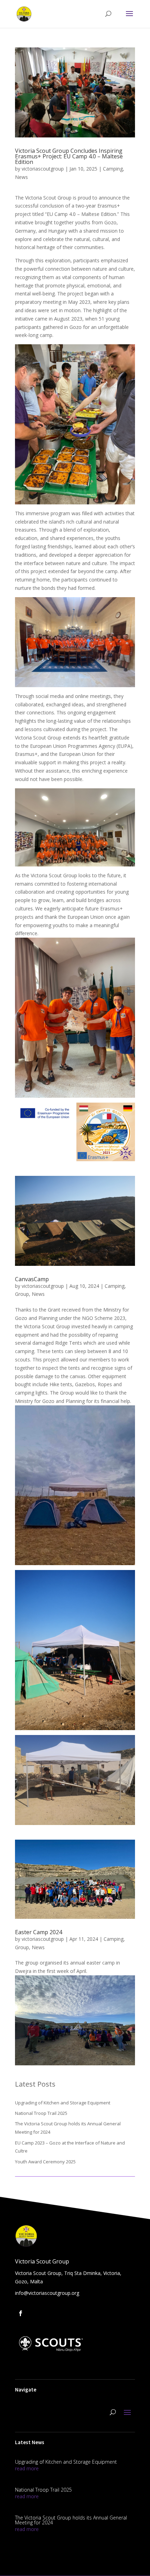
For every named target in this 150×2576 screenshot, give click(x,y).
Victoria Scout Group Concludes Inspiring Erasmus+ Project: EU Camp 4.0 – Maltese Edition (69, 156)
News (21, 177)
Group (22, 1294)
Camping (113, 169)
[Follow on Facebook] (21, 2313)
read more (27, 2468)
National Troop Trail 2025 (41, 2113)
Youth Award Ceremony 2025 (45, 2162)
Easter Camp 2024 (39, 1932)
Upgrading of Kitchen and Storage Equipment (63, 2103)
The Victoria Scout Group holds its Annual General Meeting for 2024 (71, 2520)
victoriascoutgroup (43, 169)
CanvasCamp (32, 1279)
